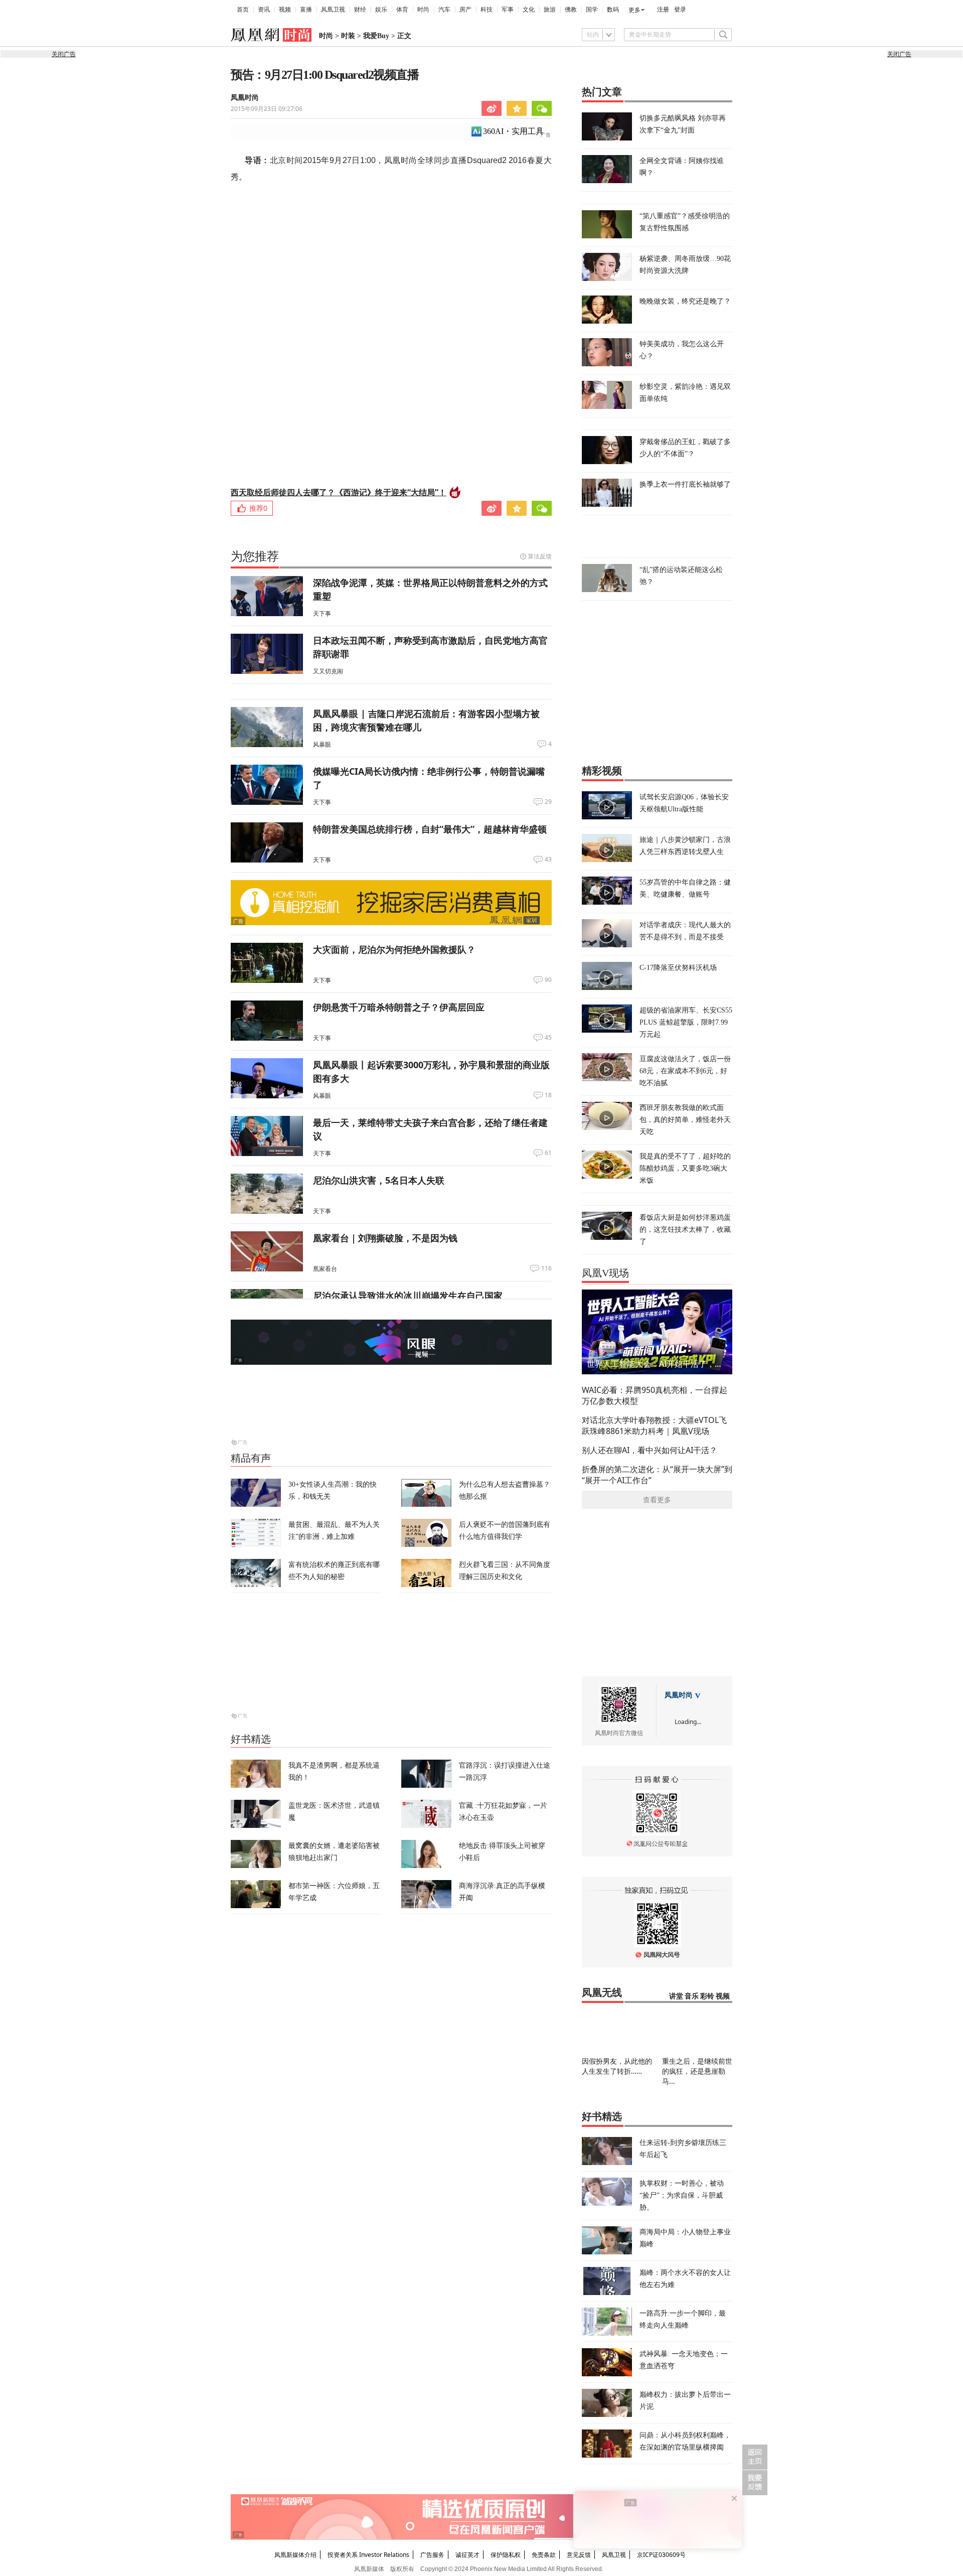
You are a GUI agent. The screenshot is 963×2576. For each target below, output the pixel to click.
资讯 (264, 10)
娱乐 (381, 10)
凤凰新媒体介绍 (295, 2555)
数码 (613, 10)
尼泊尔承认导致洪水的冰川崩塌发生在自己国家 (408, 1296)
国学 (592, 10)
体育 (402, 10)
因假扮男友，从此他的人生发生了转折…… (617, 2066)
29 (548, 802)
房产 (465, 10)
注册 (663, 10)
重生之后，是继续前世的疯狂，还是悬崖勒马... (697, 2071)
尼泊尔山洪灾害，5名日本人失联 (379, 1180)
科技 (487, 10)
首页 (243, 10)
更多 (634, 10)
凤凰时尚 (245, 98)
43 (548, 860)
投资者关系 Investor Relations (368, 2555)
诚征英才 (467, 2555)
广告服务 (432, 2555)
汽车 (444, 10)
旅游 (550, 10)
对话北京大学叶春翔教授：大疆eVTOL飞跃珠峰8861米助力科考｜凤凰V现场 (654, 1425)
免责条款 (544, 2555)
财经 (360, 10)
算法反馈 (540, 556)
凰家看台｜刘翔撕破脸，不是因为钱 (385, 1238)
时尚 (423, 10)
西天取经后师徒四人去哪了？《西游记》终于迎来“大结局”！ (339, 492)
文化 (529, 10)
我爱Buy (376, 36)
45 (548, 1038)
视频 (285, 10)
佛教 (571, 10)
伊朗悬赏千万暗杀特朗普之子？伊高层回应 (399, 1007)
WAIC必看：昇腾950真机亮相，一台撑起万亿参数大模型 (655, 1395)
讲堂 (676, 1996)
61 (548, 1153)
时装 (348, 36)
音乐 (692, 1996)
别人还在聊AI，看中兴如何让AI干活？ (650, 1450)
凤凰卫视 (333, 10)
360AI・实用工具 (513, 131)
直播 (306, 10)
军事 (508, 10)
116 (546, 1268)
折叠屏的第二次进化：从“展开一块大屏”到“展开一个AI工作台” (657, 1475)
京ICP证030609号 (661, 2555)
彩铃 (707, 1996)
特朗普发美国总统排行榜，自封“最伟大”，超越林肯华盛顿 (430, 829)
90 (548, 980)
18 (548, 1095)
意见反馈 (579, 2555)
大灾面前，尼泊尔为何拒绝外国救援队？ (394, 949)
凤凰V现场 (605, 1273)
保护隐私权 (506, 2555)
